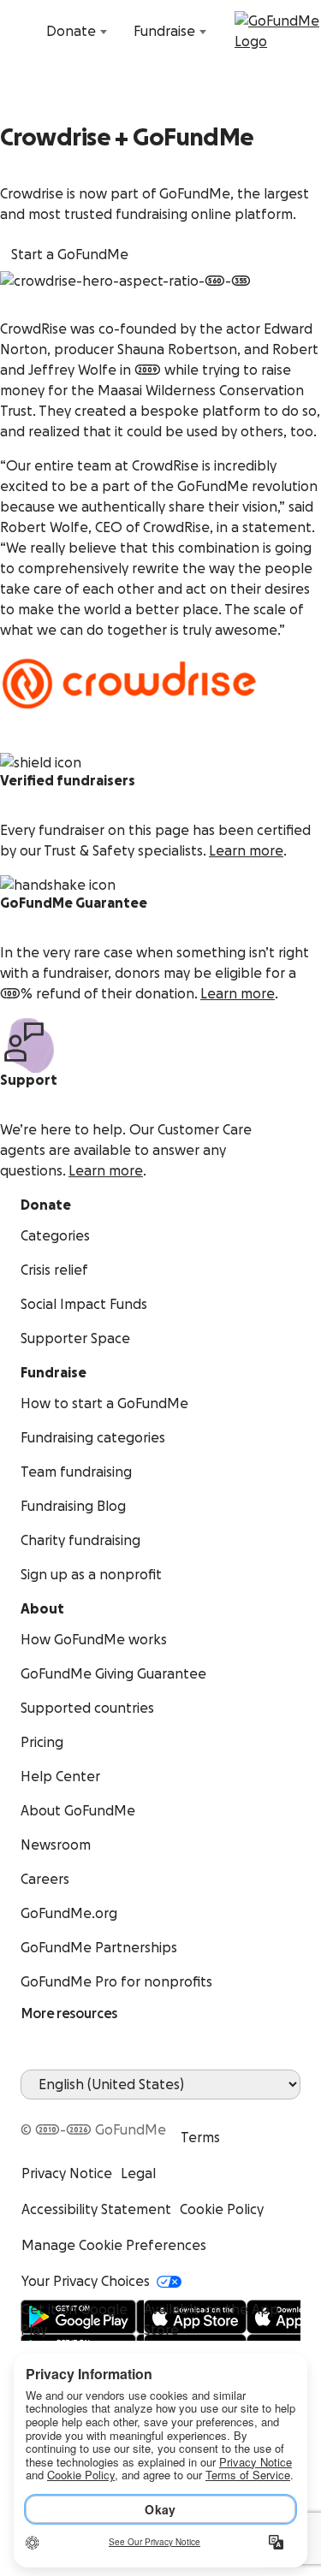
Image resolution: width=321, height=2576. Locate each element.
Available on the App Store (211, 2320)
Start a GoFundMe (70, 255)
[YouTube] (51, 2110)
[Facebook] (31, 2110)
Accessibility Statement (96, 2210)
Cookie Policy (222, 2210)
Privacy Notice (67, 2174)
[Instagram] (92, 2110)
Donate (71, 32)
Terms (200, 2138)
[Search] (24, 32)
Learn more (246, 851)
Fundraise (164, 32)
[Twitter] (72, 2110)
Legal (138, 2174)
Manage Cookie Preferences (114, 2246)
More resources (69, 2014)
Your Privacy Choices (86, 2282)
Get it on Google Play (74, 2320)
